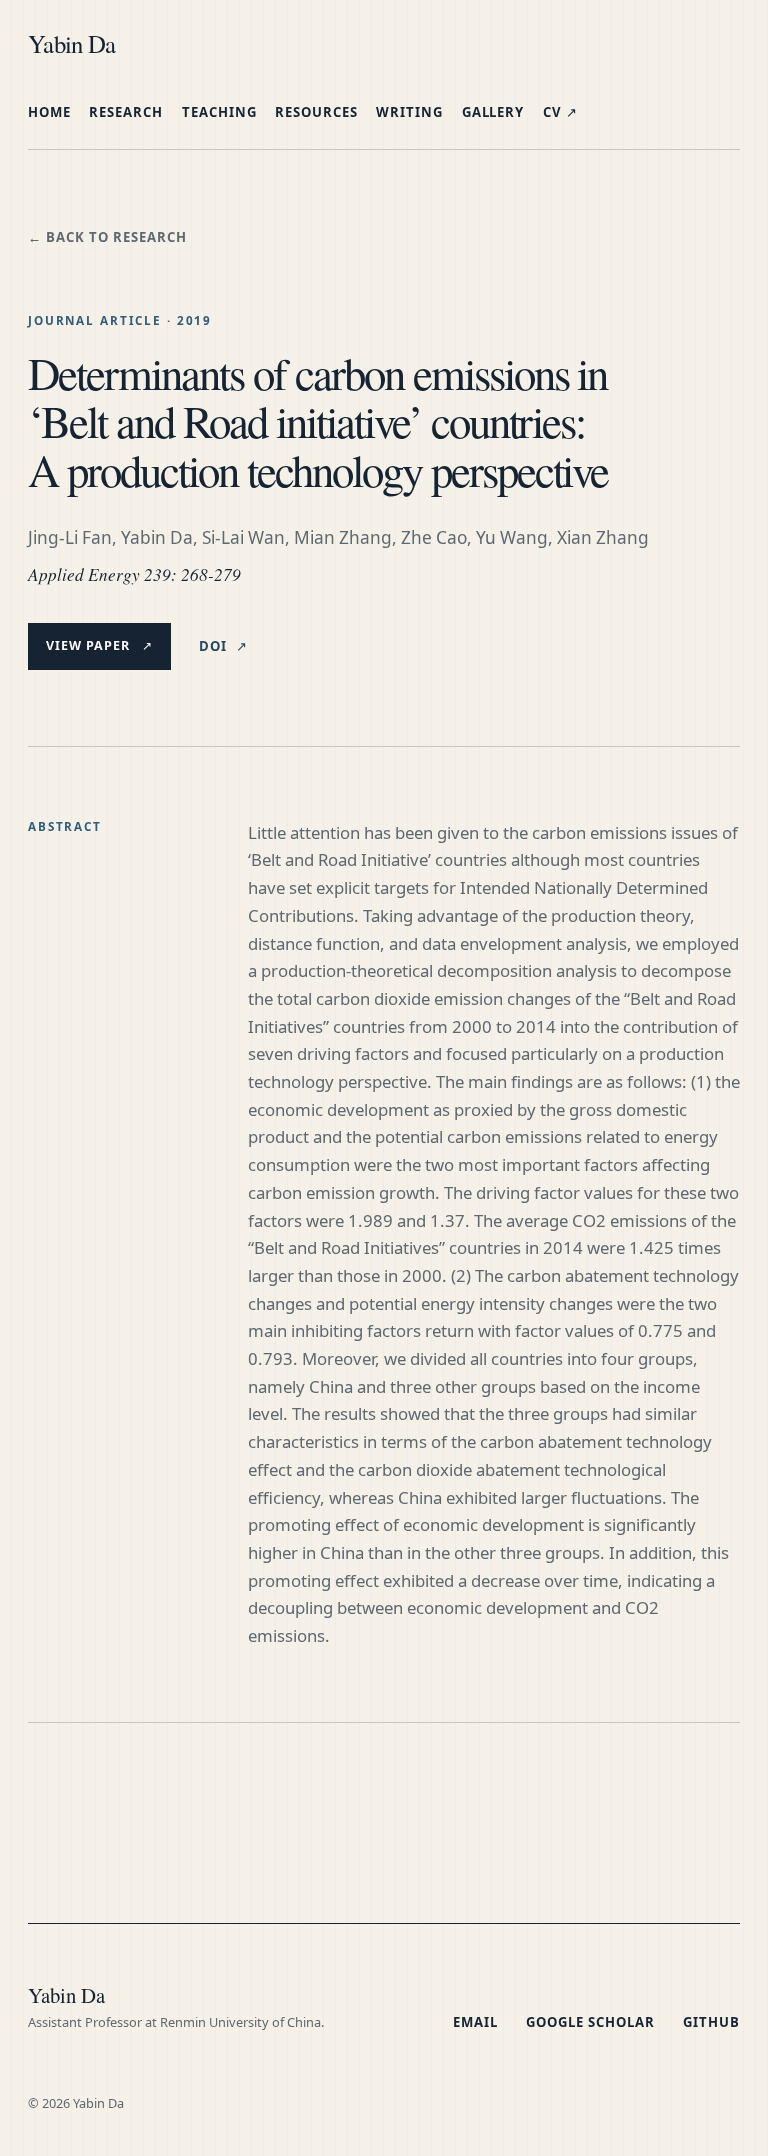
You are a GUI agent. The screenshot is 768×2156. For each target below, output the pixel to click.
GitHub (711, 2022)
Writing (409, 112)
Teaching (219, 112)
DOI (223, 646)
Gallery (493, 112)
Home (49, 112)
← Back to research (107, 237)
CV (560, 112)
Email (475, 2022)
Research (126, 112)
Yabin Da (71, 43)
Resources (316, 112)
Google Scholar (590, 2022)
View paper (99, 645)
